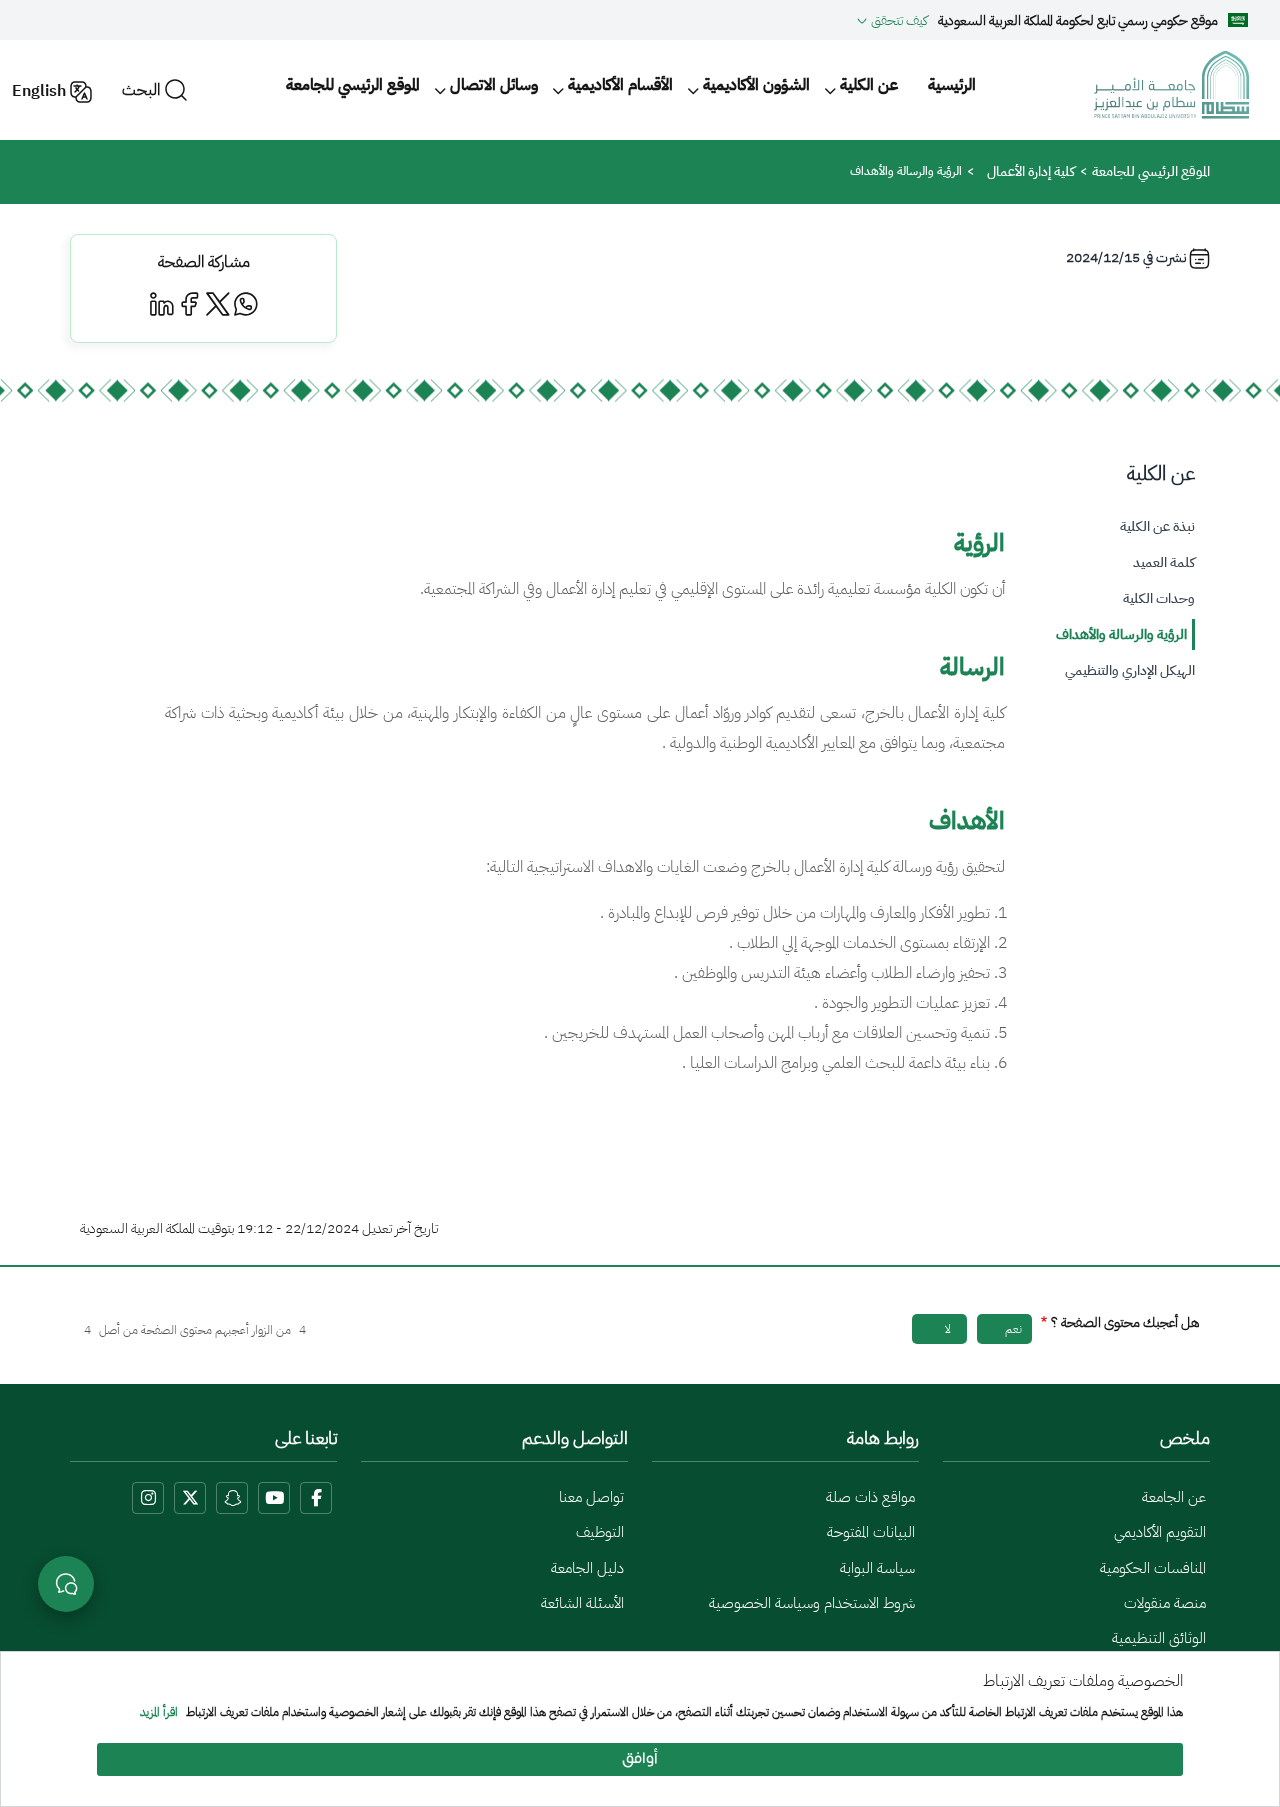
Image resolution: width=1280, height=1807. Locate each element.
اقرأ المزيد (159, 1713)
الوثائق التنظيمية (1159, 1638)
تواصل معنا (591, 1497)
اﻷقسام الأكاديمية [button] (620, 85)
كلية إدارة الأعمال (1031, 171)
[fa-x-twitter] (190, 1498)
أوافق (640, 1759)
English (39, 91)
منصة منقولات (1165, 1603)
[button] (892, 20)
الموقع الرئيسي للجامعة (353, 85)
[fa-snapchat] (232, 1498)
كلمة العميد (1164, 562)
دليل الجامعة (587, 1568)
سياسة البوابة (877, 1568)
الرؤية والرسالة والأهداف (1121, 634)
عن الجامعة (1174, 1497)
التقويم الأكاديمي (1160, 1532)
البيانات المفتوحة (871, 1532)
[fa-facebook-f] (316, 1498)
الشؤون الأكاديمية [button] (756, 85)
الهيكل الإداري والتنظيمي (1130, 670)
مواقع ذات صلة (870, 1497)
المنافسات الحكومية (1153, 1568)
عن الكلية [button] (869, 85)
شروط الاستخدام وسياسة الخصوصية (812, 1603)
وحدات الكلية (1159, 598)
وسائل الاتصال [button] (494, 85)
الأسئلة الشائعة (582, 1603)
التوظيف (600, 1532)
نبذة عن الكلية (1157, 526)
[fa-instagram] (148, 1498)
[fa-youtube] (274, 1498)
